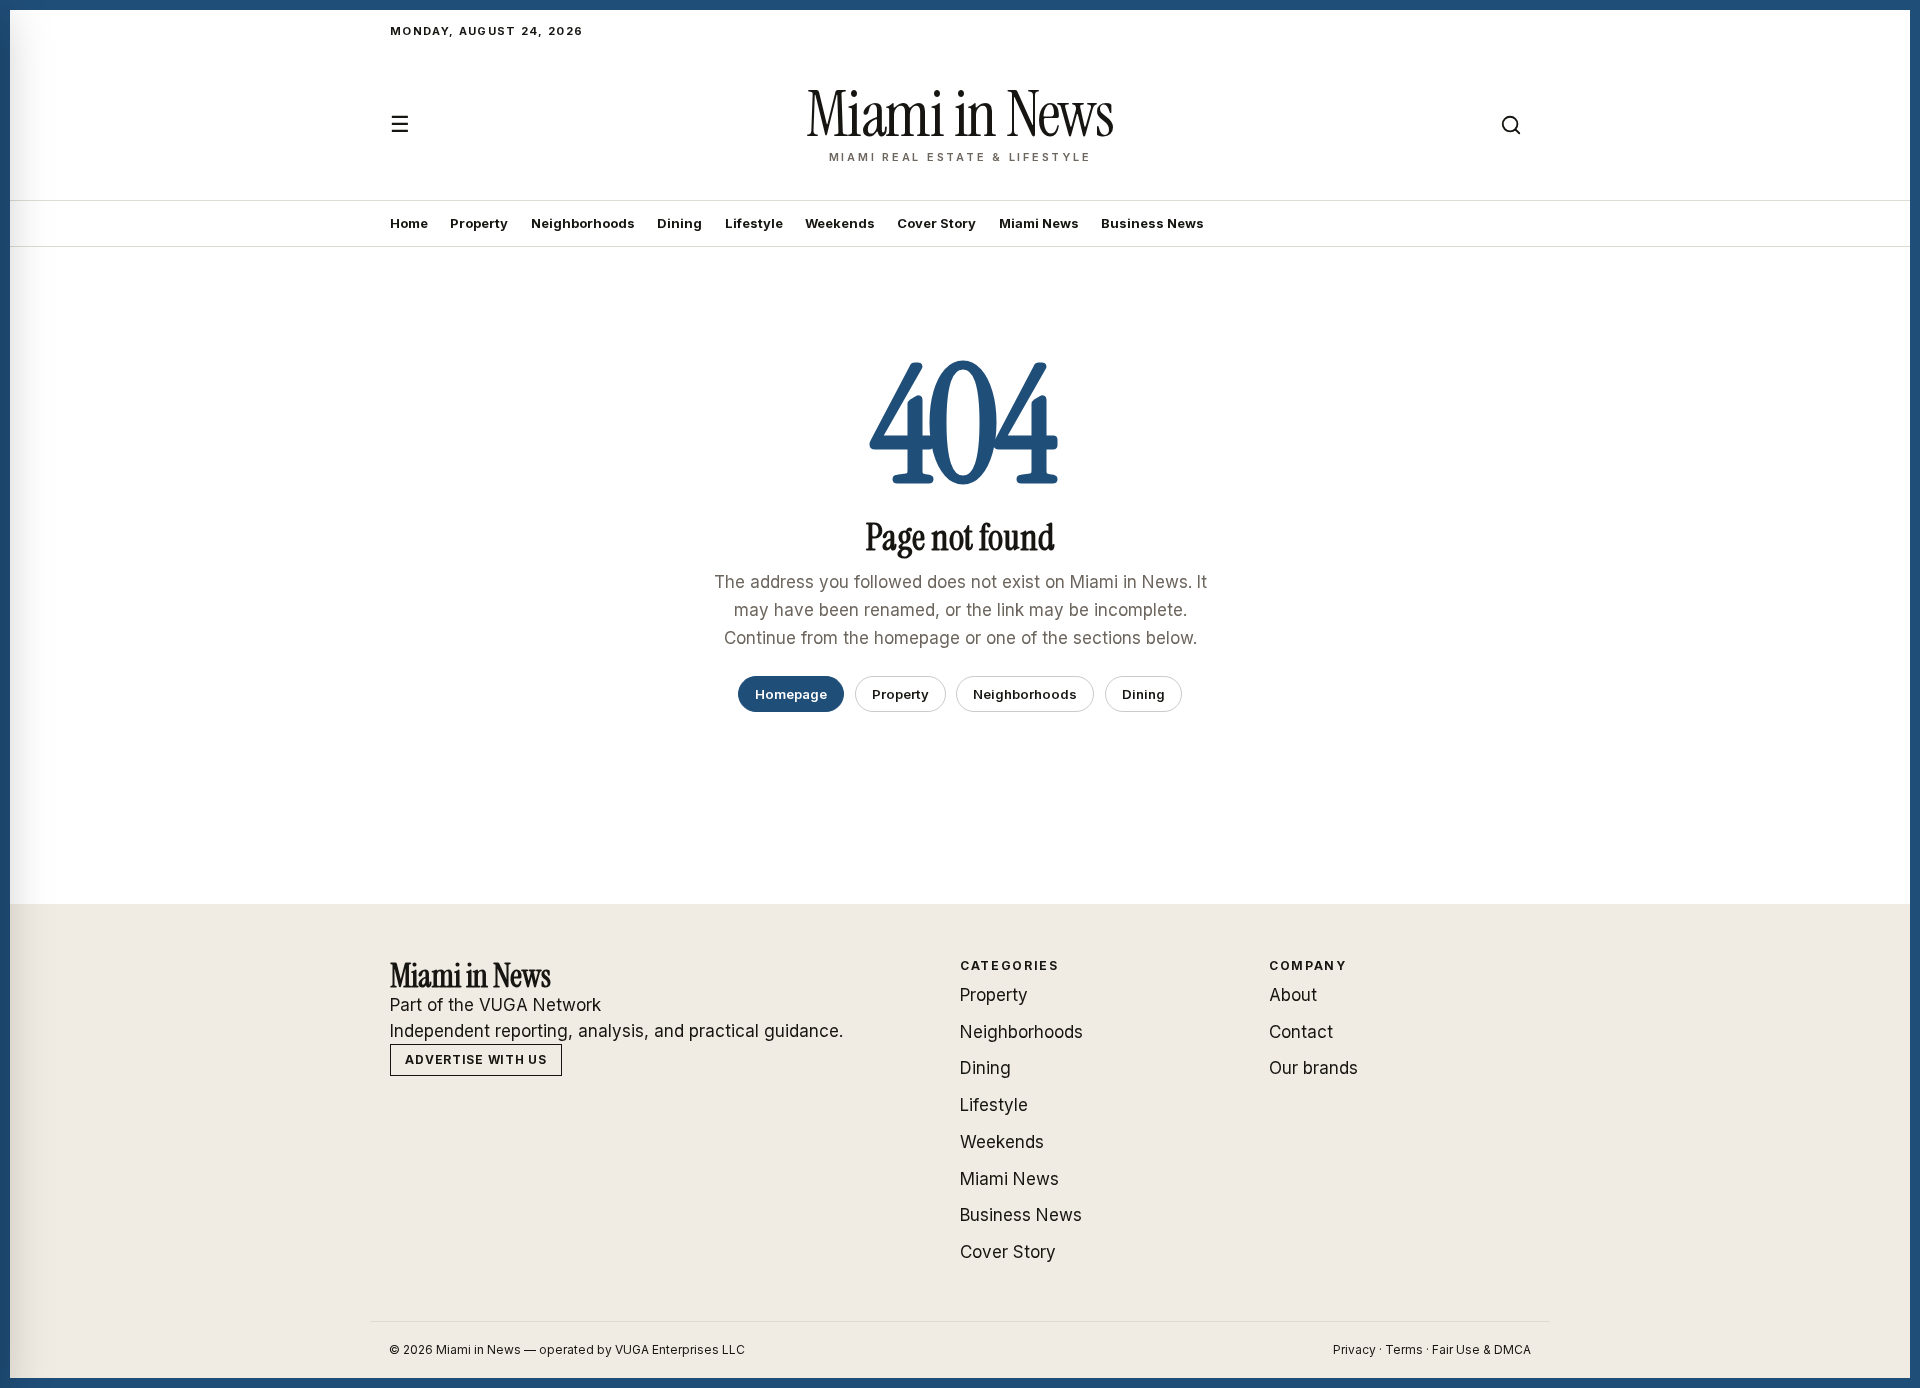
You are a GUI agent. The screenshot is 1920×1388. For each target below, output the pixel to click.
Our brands (1313, 1068)
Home (409, 223)
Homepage (791, 694)
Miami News (1039, 223)
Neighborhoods (583, 223)
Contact (1301, 1032)
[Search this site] (1511, 125)
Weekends (840, 223)
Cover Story (936, 223)
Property (479, 223)
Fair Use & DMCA (1481, 1349)
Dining (679, 223)
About (1293, 995)
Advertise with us (475, 1059)
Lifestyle (754, 223)
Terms (1404, 1349)
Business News (1152, 223)
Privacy (1354, 1349)
